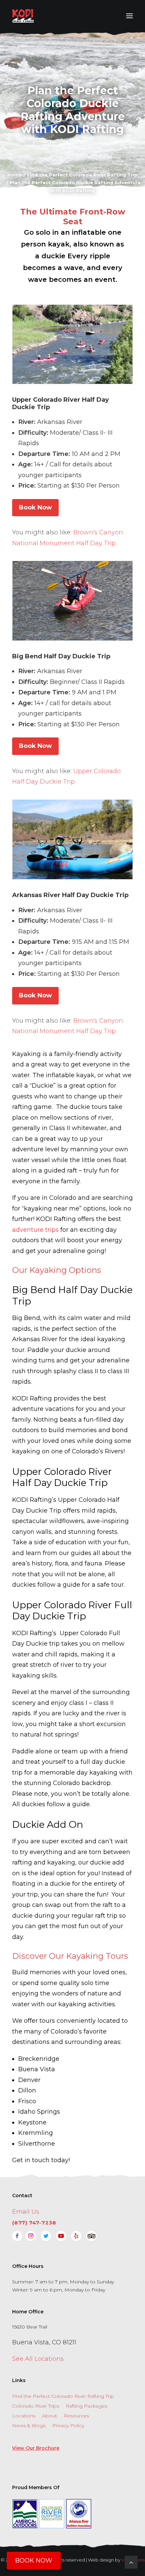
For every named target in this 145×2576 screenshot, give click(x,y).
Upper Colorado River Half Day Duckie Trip (61, 403)
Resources (76, 2416)
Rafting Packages (86, 2406)
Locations (24, 2416)
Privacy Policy (68, 2425)
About (50, 2416)
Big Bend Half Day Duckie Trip (61, 656)
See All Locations (38, 2359)
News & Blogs (29, 2425)
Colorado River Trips (36, 2406)
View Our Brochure (36, 2448)
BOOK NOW (34, 2561)
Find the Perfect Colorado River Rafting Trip (63, 2396)
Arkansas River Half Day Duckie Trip (70, 895)
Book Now (35, 507)
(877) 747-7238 (34, 2223)
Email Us (26, 2212)
